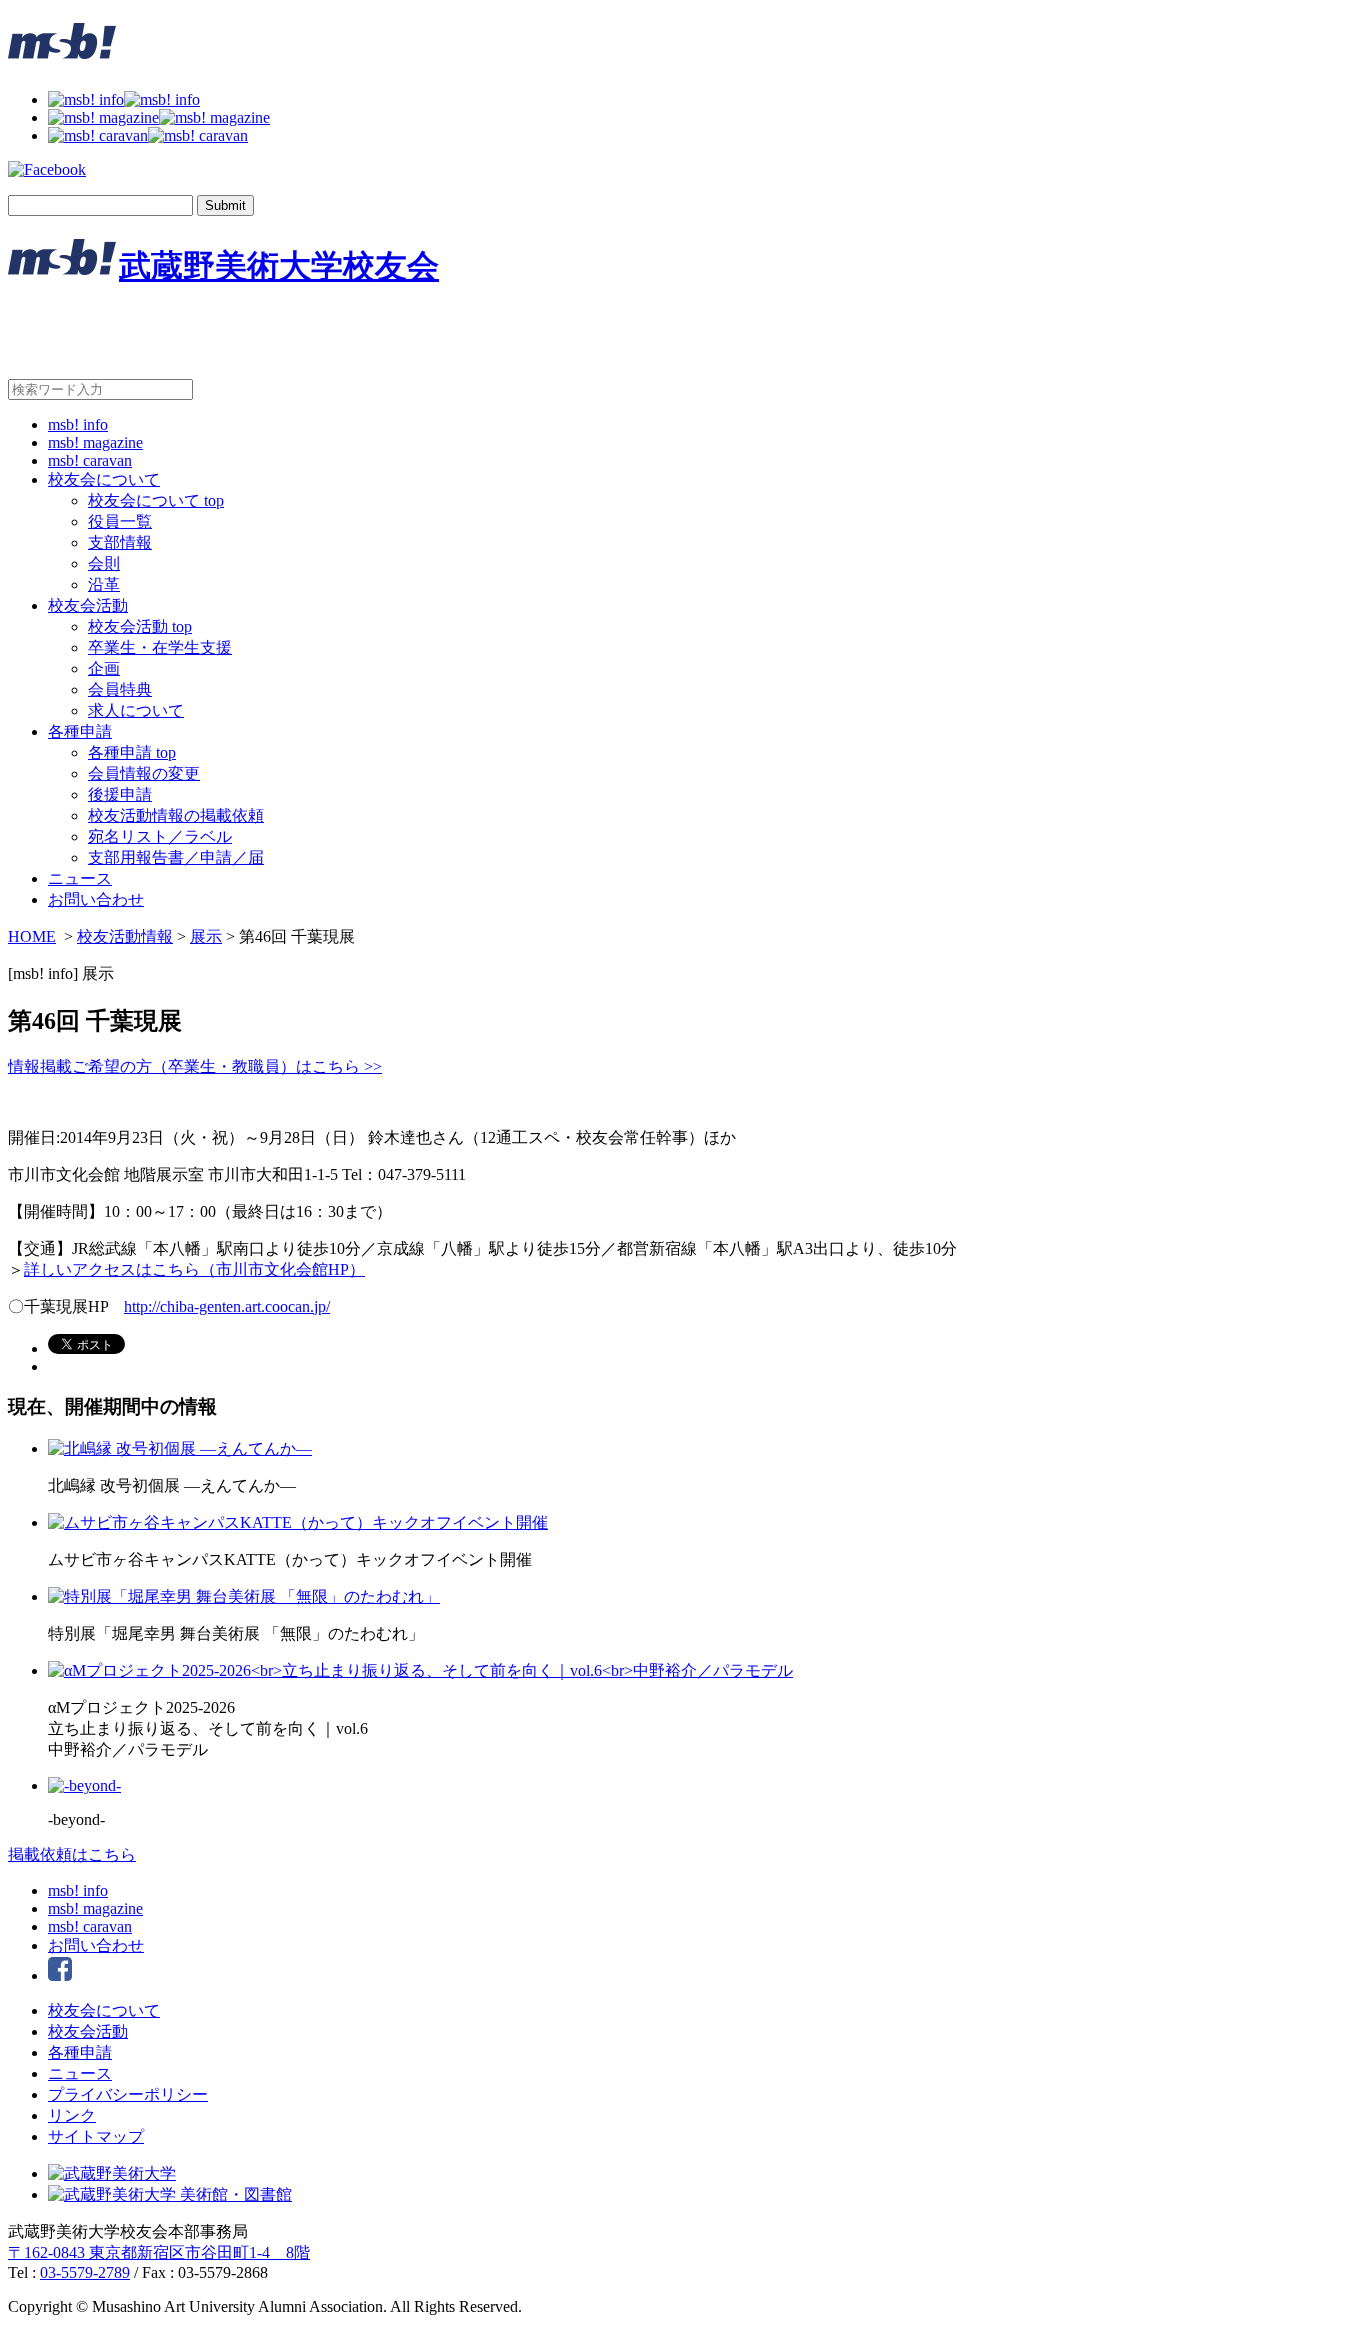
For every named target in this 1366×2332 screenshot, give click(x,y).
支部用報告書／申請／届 (176, 857)
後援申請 (120, 794)
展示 (206, 936)
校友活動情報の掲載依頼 (176, 815)
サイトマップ (96, 2136)
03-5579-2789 (85, 2272)
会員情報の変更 (144, 773)
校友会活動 (88, 605)
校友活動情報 (125, 936)
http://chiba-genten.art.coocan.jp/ (227, 1306)
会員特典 (120, 689)
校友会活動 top (140, 626)
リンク (72, 2115)
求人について (136, 710)
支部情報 (120, 542)
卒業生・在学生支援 (160, 647)
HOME (32, 936)
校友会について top (156, 500)
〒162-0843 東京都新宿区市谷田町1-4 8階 (159, 2252)
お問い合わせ (96, 899)
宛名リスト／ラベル (160, 836)
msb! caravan (90, 460)
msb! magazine (95, 442)
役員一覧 (120, 521)
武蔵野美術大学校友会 (279, 266)
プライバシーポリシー (128, 2094)
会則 (104, 563)
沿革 (104, 584)
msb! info (78, 424)
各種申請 (80, 731)
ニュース (80, 878)
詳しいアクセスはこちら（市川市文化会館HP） (194, 1269)
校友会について (104, 479)
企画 (104, 668)
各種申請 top (132, 752)
